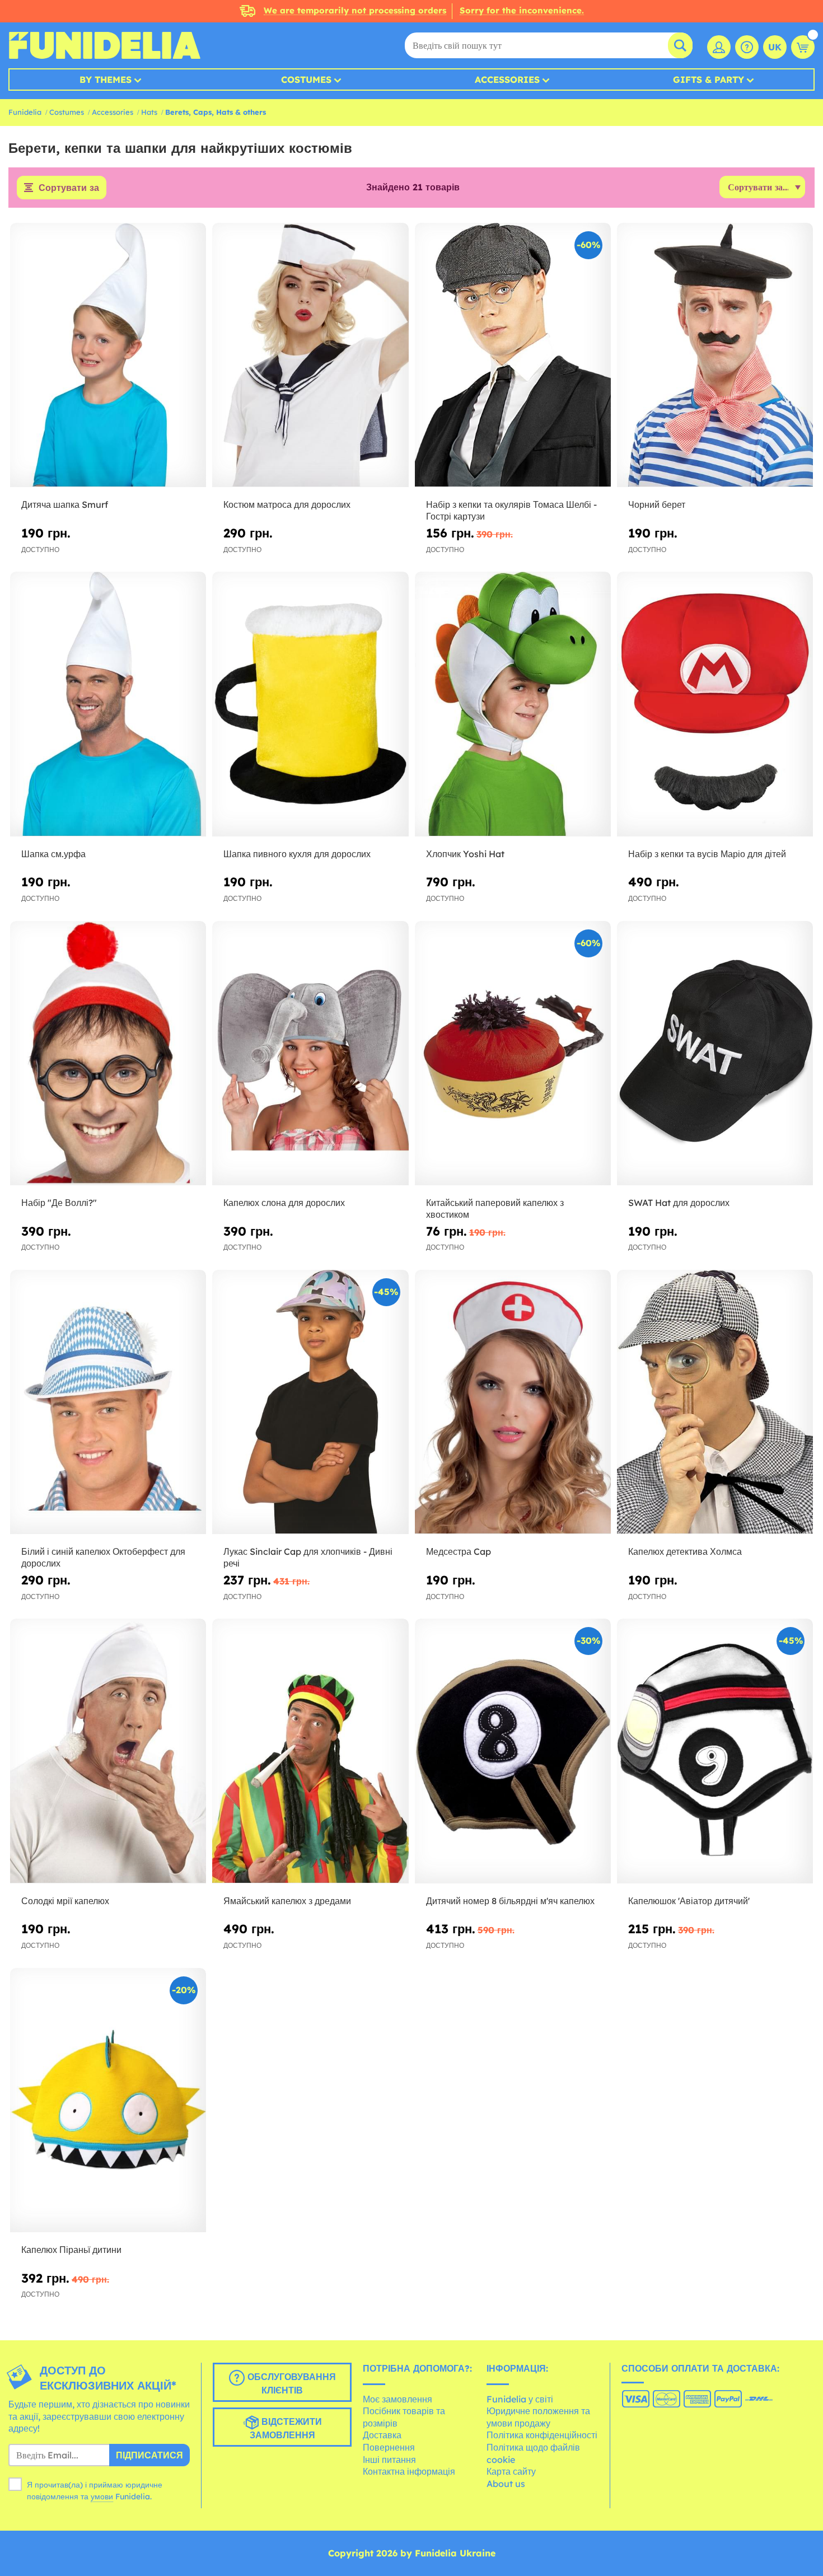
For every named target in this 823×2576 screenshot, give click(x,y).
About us (506, 2484)
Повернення (389, 2447)
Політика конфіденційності (542, 2435)
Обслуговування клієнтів (290, 2383)
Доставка (382, 2435)
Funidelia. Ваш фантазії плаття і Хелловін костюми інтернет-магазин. (104, 45)
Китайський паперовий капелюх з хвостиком (495, 1208)
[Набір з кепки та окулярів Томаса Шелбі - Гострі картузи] (513, 356)
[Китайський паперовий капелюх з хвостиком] (513, 1054)
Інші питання (389, 2460)
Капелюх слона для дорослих (284, 1203)
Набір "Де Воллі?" (59, 1203)
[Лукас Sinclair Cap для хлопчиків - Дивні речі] (310, 1402)
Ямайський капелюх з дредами (287, 1901)
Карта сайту (511, 2471)
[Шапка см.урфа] (108, 704)
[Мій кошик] (803, 47)
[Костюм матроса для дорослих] (310, 356)
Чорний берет (657, 504)
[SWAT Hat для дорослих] (715, 1054)
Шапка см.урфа (53, 854)
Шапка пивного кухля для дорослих (297, 854)
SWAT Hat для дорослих (679, 1203)
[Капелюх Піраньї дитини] (108, 2101)
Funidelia (25, 112)
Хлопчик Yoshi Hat (465, 854)
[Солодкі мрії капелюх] (108, 1751)
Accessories (507, 80)
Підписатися (149, 2455)
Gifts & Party (709, 80)
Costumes (306, 80)
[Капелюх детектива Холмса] (715, 1402)
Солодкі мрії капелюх (65, 1901)
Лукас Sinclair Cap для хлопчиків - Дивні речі (308, 1557)
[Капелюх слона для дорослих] (310, 1054)
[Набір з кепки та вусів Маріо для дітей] (715, 704)
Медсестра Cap (459, 1551)
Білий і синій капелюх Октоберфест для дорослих (103, 1557)
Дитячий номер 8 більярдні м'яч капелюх (510, 1901)
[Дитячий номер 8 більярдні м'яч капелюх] (513, 1751)
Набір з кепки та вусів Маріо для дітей (707, 854)
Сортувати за (69, 188)
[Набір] (108, 1054)
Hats (149, 112)
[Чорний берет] (715, 356)
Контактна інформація (409, 2471)
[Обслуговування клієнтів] (747, 47)
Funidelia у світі (520, 2399)
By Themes (106, 80)
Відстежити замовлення (286, 2428)
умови (102, 2496)
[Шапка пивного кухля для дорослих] (310, 704)
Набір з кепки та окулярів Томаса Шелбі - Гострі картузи (511, 510)
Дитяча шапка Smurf (65, 504)
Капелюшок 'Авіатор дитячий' (689, 1901)
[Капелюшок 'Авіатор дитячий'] (715, 1751)
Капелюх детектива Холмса (685, 1551)
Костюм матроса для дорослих (287, 504)
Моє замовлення (398, 2399)
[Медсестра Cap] (513, 1402)
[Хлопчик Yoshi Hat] (513, 704)
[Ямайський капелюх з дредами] (310, 1751)
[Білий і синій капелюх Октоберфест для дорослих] (108, 1402)
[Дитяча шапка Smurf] (108, 356)
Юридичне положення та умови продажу (538, 2417)
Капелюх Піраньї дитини (71, 2250)
